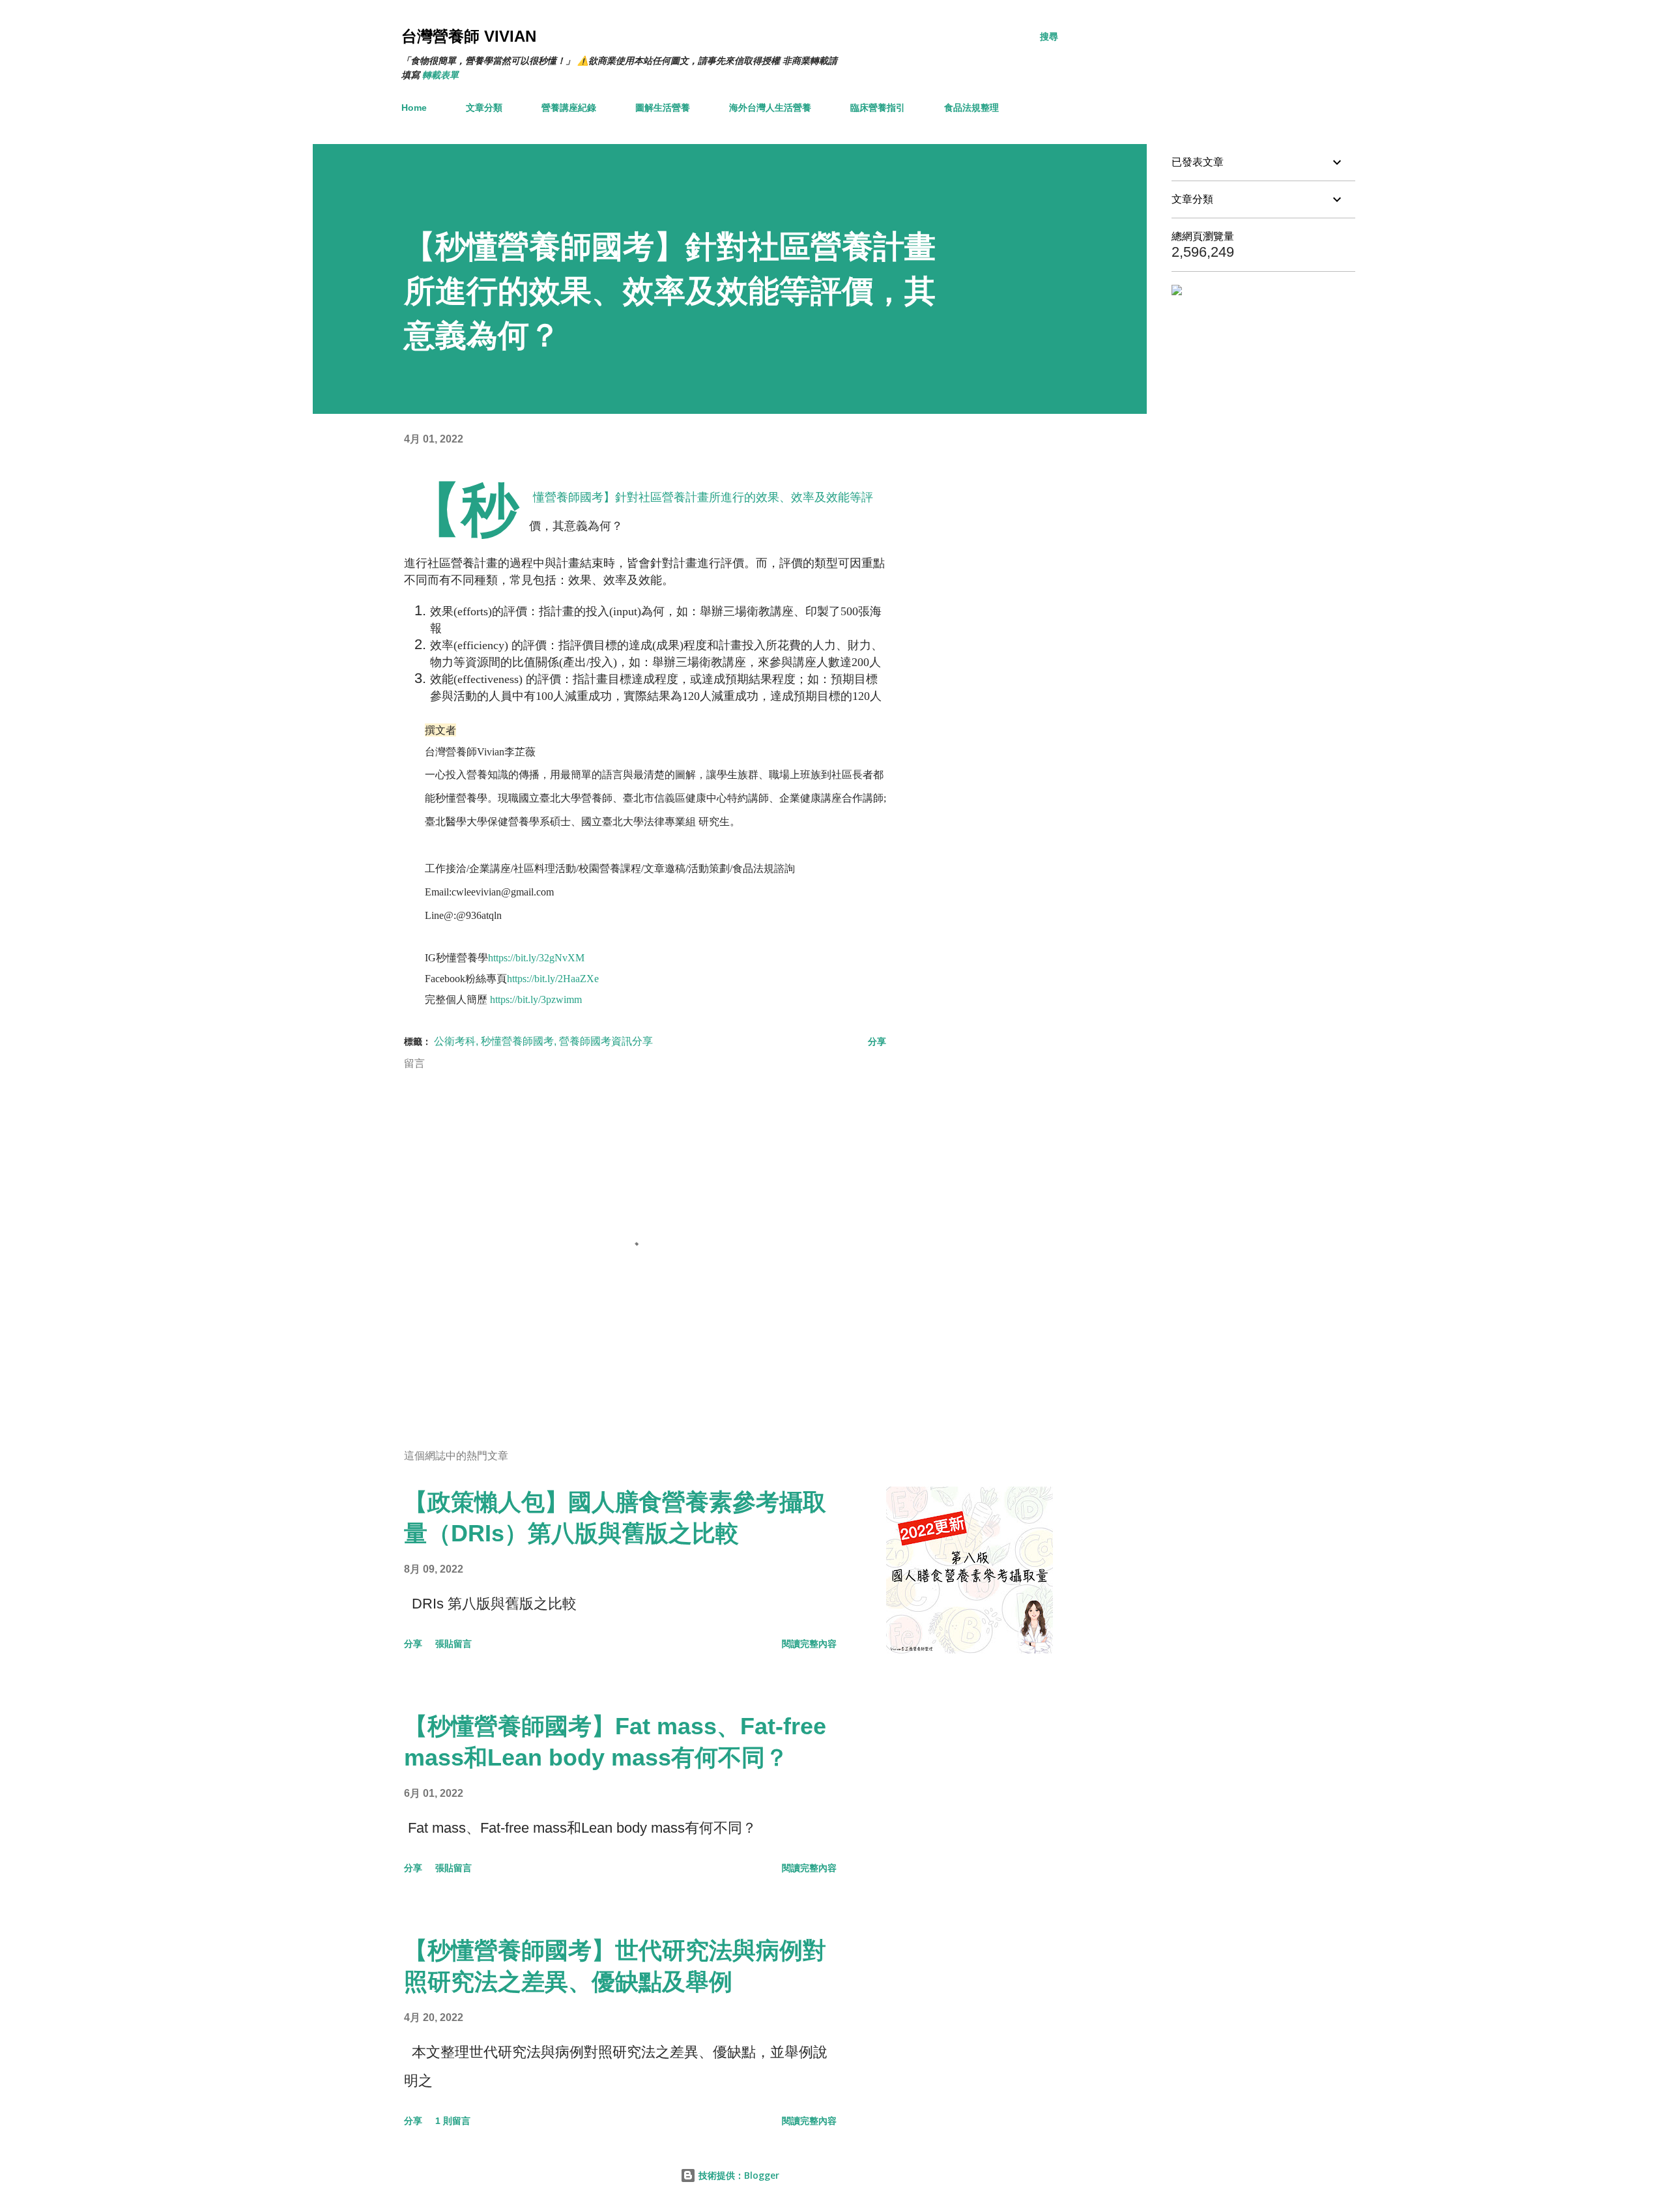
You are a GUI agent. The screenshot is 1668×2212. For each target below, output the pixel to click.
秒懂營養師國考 (517, 1041)
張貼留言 (453, 1644)
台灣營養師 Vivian (469, 36)
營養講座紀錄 (569, 108)
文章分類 (484, 108)
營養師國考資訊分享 (606, 1041)
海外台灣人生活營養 (770, 108)
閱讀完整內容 (809, 1644)
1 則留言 (453, 2121)
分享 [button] (877, 1041)
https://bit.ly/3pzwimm (536, 999)
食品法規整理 (971, 108)
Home (414, 108)
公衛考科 (455, 1041)
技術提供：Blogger (738, 2175)
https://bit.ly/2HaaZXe (553, 979)
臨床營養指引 (878, 108)
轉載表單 (440, 75)
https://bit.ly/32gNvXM (536, 958)
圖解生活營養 (663, 108)
